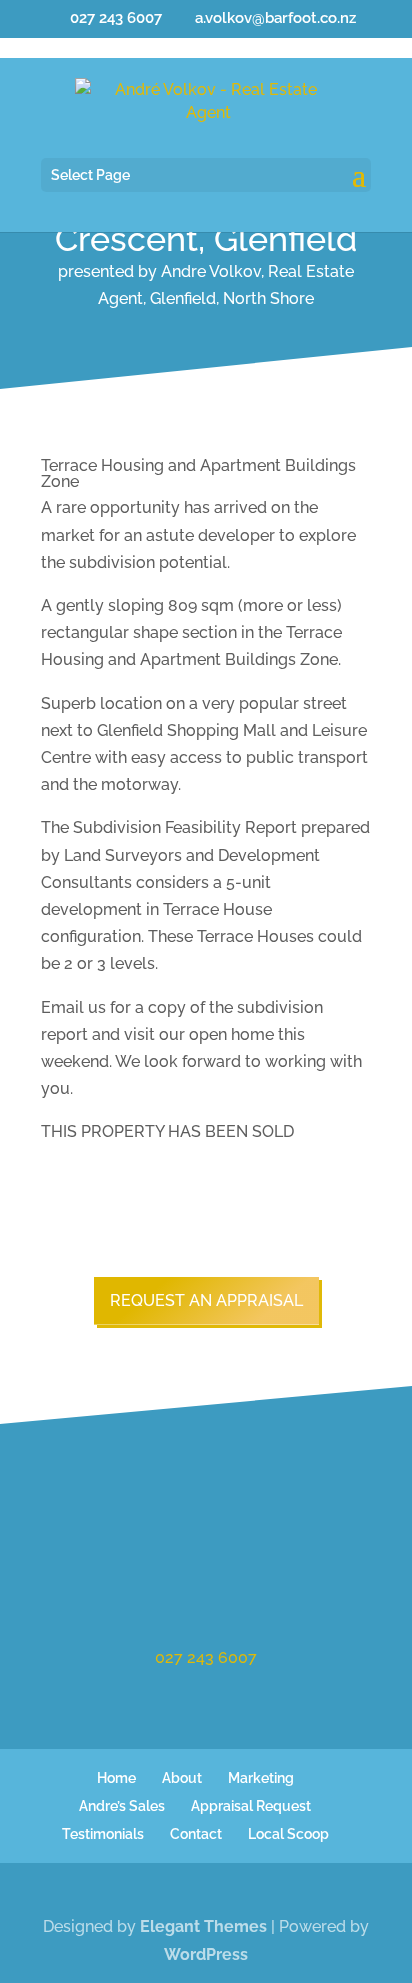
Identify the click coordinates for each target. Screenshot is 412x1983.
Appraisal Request (251, 1806)
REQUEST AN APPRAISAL (206, 1300)
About (182, 1778)
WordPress (206, 1954)
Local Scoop (288, 1834)
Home (116, 1778)
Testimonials (103, 1834)
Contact (196, 1834)
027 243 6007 (206, 1657)
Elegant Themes (203, 1926)
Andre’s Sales (122, 1806)
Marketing (261, 1778)
